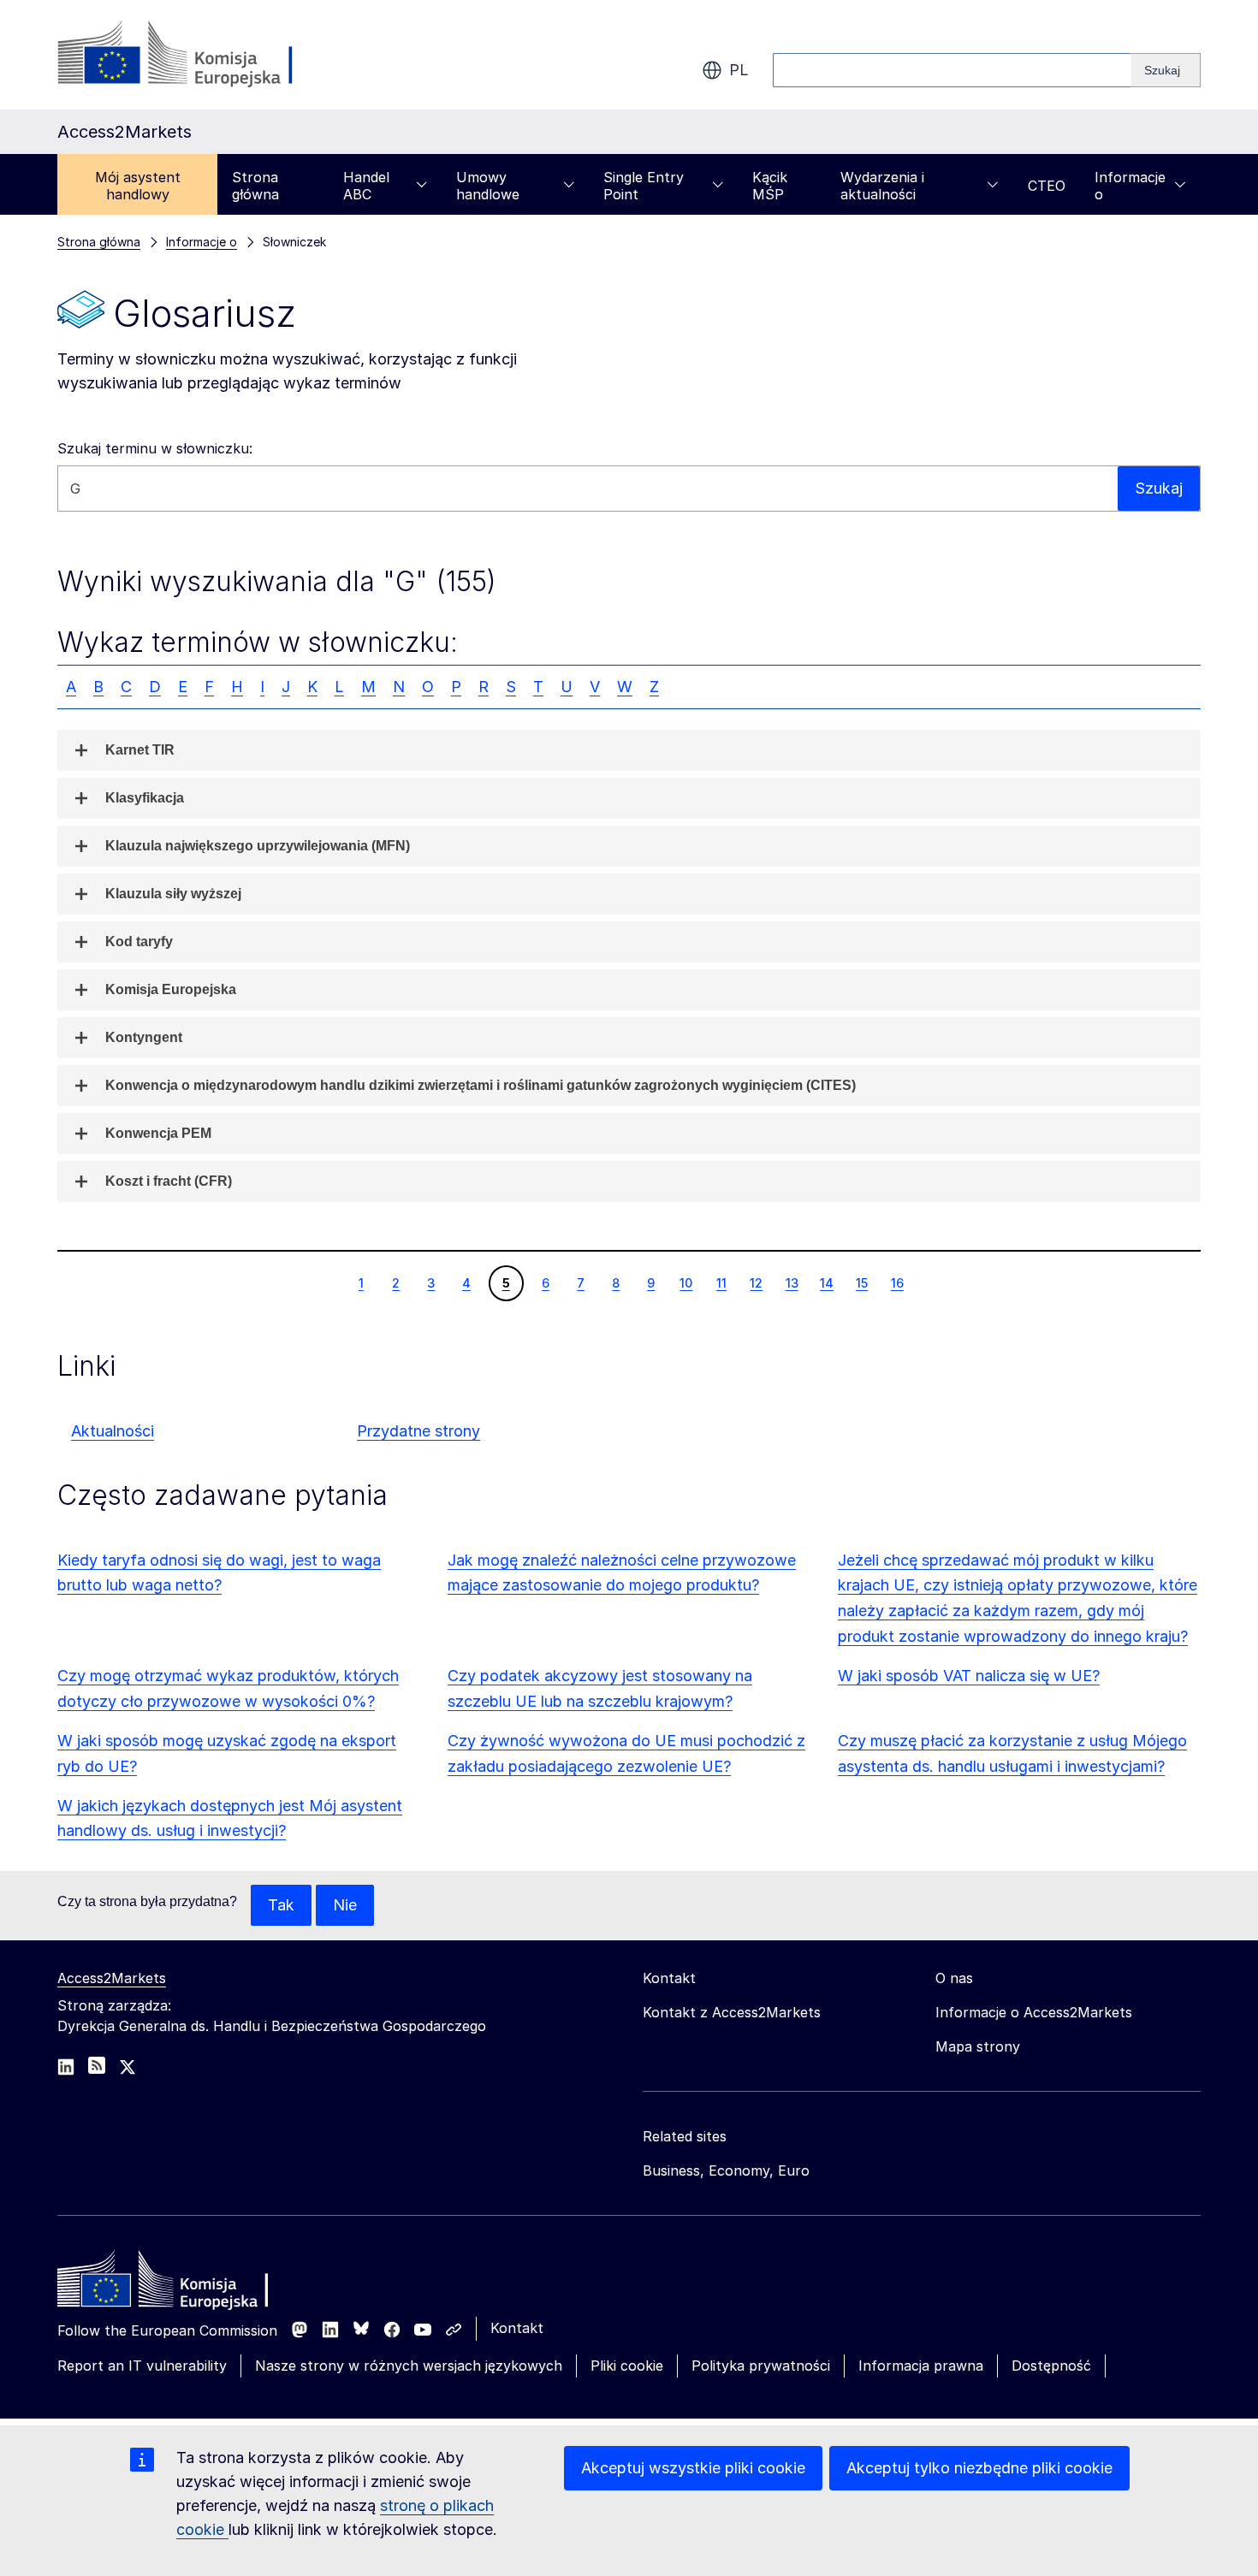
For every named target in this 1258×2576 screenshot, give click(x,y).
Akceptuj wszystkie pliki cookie (693, 2468)
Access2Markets (112, 1978)
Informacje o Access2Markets (1034, 2012)
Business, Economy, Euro (726, 2170)
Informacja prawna (921, 2366)
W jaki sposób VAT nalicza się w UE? (969, 1676)
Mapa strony (978, 2046)
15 (861, 1282)
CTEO (1047, 186)
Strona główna (255, 186)
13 (792, 1282)
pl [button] (739, 70)
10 (685, 1282)
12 (756, 1282)
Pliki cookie (627, 2366)
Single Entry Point (644, 186)
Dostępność (1051, 2366)
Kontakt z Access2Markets (732, 2012)
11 (721, 1282)
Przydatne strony (418, 1431)
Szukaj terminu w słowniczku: (155, 448)
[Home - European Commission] (181, 2283)
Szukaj (1159, 488)
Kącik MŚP (770, 186)
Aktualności (113, 1431)
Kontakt (517, 2328)
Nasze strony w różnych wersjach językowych (409, 2366)
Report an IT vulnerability (142, 2366)
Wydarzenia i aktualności (882, 186)
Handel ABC (366, 186)
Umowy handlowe (488, 186)
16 (897, 1282)
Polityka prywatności (761, 2366)
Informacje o (1130, 186)
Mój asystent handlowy (138, 186)
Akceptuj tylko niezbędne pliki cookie (979, 2468)
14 (826, 1282)
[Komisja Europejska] (196, 55)
